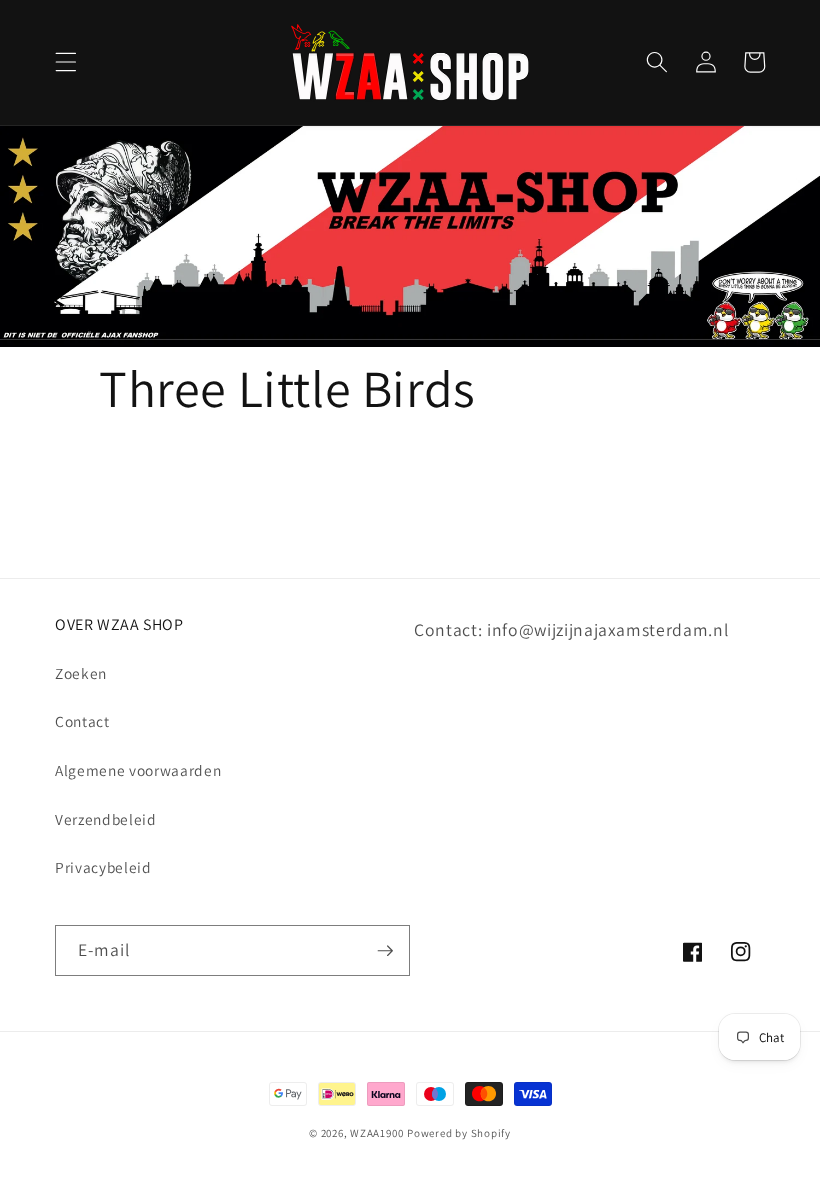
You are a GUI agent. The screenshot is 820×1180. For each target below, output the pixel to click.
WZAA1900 (376, 1133)
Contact (82, 721)
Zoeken (81, 673)
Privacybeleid (103, 867)
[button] (66, 62)
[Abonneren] (385, 951)
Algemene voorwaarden (138, 770)
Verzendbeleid (106, 819)
